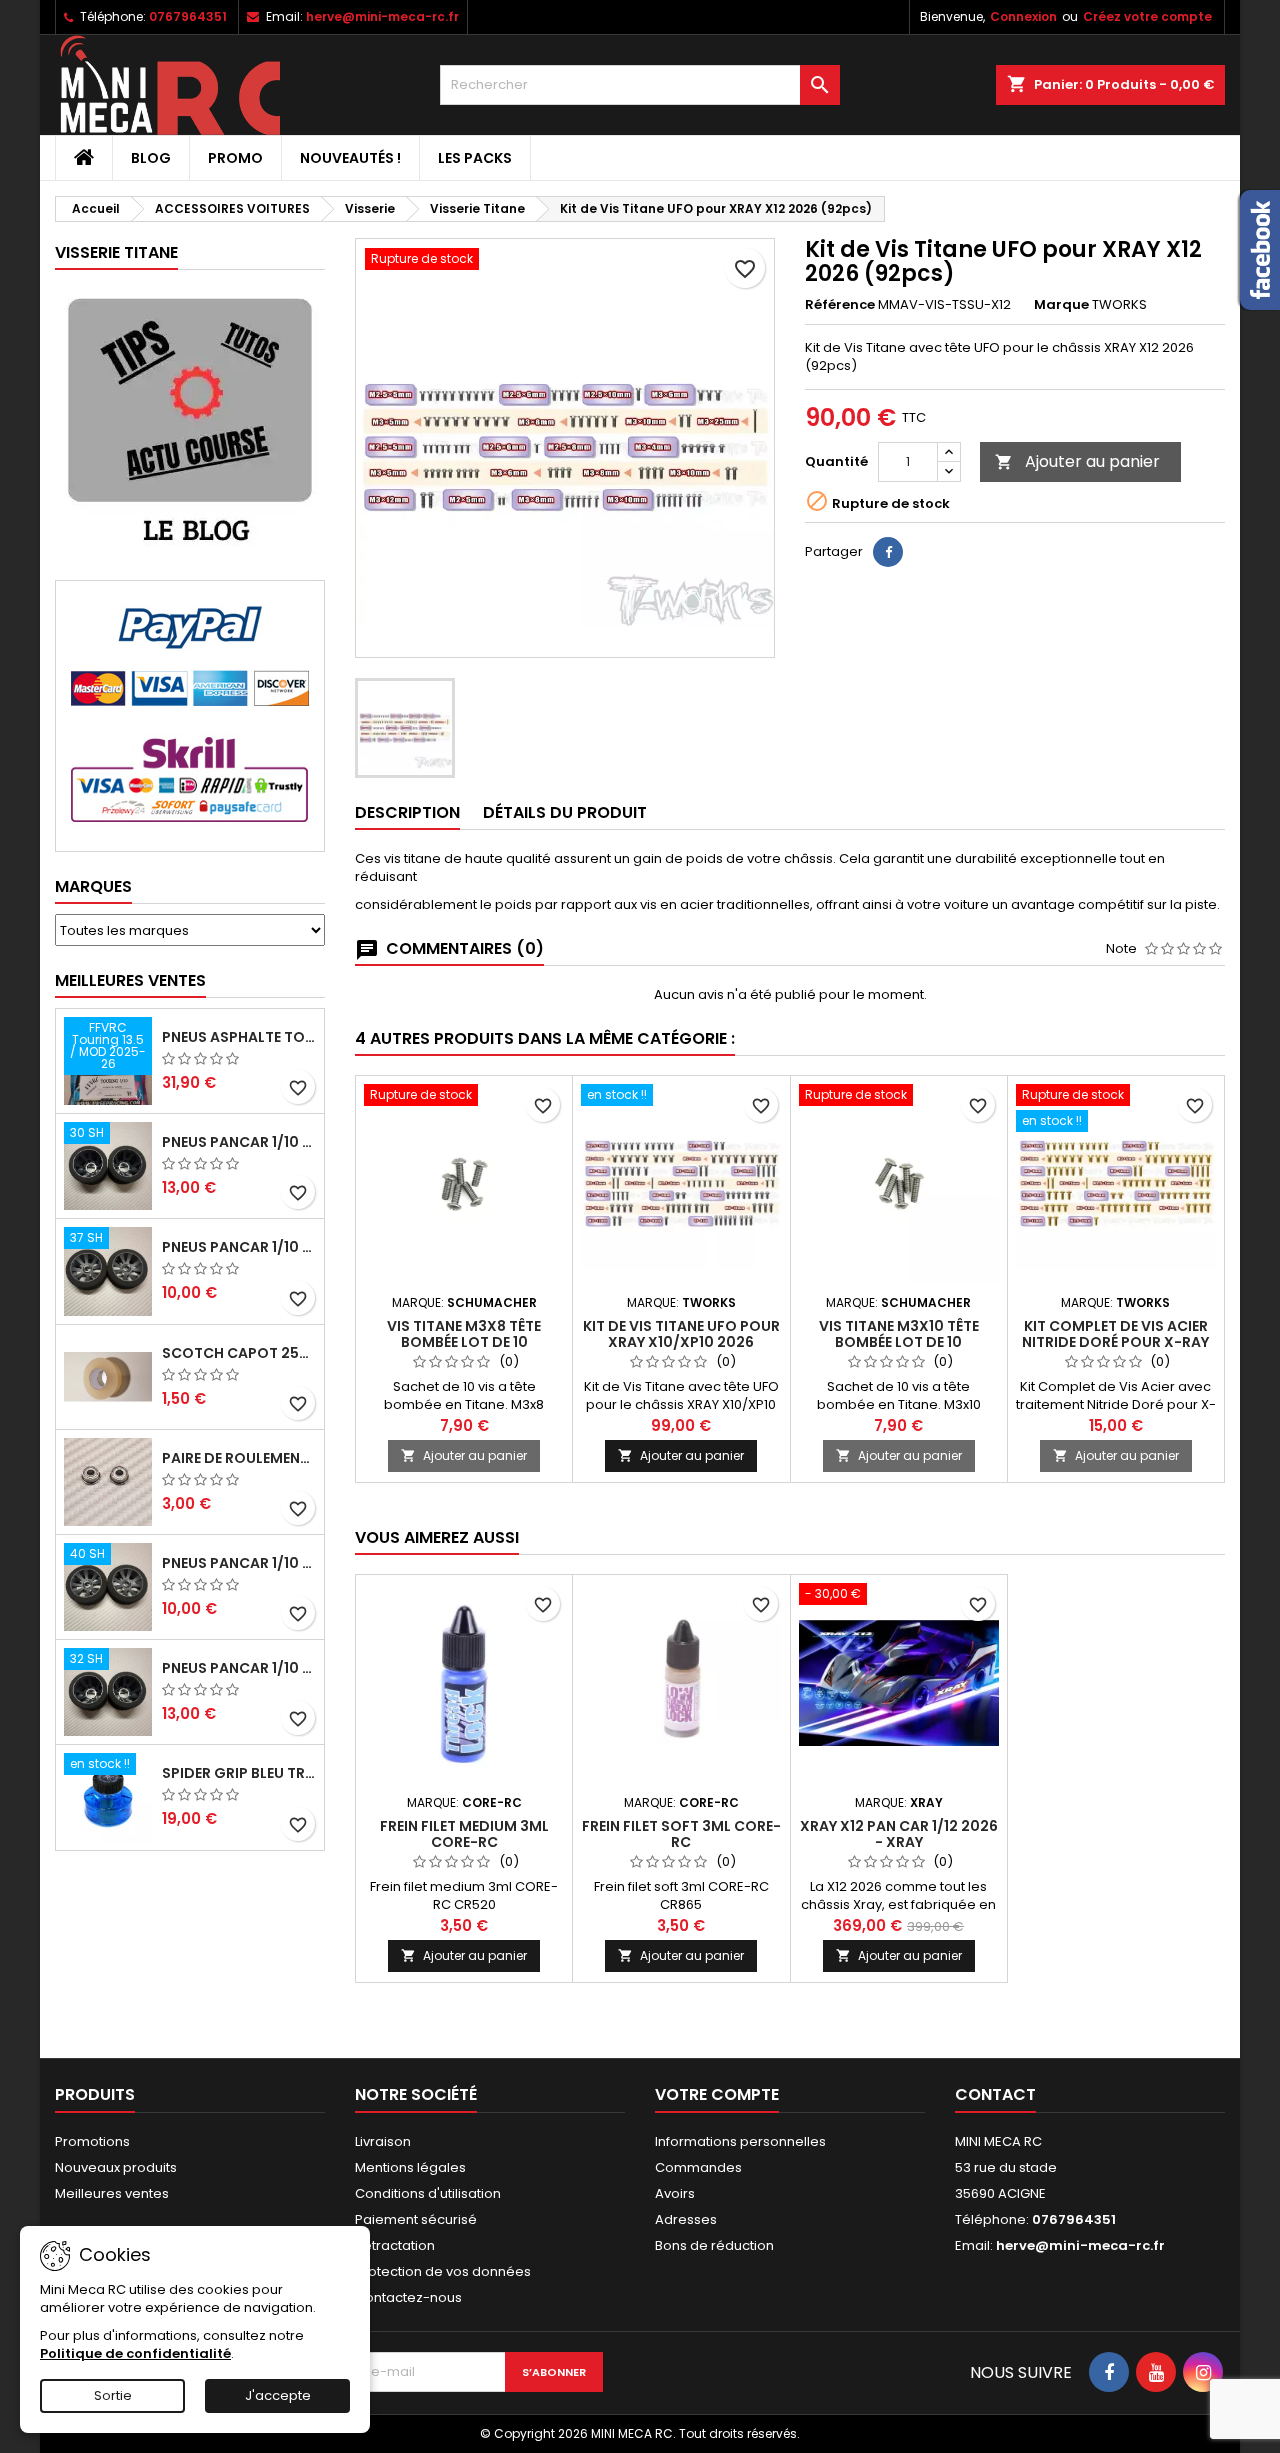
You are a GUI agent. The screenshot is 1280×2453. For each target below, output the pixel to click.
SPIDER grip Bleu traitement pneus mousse (239, 1773)
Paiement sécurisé (416, 2219)
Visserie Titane (116, 252)
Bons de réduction (714, 2245)
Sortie (113, 2395)
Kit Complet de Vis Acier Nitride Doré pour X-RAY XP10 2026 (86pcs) (1115, 1342)
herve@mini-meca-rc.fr (382, 16)
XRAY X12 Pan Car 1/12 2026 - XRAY (899, 1834)
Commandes (698, 2167)
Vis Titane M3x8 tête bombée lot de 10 (464, 1334)
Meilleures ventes (112, 2193)
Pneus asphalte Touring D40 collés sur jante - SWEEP (239, 1037)
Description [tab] (407, 812)
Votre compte (717, 2094)
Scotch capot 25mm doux (239, 1353)
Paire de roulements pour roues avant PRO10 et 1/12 (239, 1458)
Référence (840, 305)
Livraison (383, 2141)
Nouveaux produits (116, 2167)
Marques (93, 886)
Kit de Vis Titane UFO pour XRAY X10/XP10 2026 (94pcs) (681, 1342)
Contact (995, 2094)
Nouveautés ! (350, 158)
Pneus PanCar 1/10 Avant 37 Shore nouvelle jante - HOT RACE (239, 1247)
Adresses (686, 2219)
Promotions (92, 2141)
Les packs (475, 158)
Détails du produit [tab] (565, 812)
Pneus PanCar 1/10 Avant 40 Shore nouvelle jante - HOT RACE (239, 1563)
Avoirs (675, 2193)
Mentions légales (410, 2167)
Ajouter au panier (1077, 461)
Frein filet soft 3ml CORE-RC (681, 1834)
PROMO (235, 158)
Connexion (1023, 16)
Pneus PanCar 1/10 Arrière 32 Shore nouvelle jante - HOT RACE (239, 1668)
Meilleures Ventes (130, 980)
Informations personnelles (740, 2141)
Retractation (395, 2245)
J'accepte (278, 2395)
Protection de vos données (443, 2271)
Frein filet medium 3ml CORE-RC (464, 1834)
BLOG (151, 158)
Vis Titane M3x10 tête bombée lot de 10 (899, 1334)
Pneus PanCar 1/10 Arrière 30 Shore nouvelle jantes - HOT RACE (239, 1142)
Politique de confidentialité (135, 2353)
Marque (1061, 305)
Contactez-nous (408, 2297)
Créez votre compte (1147, 16)
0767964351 (188, 16)
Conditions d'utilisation (428, 2193)
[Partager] (888, 552)
